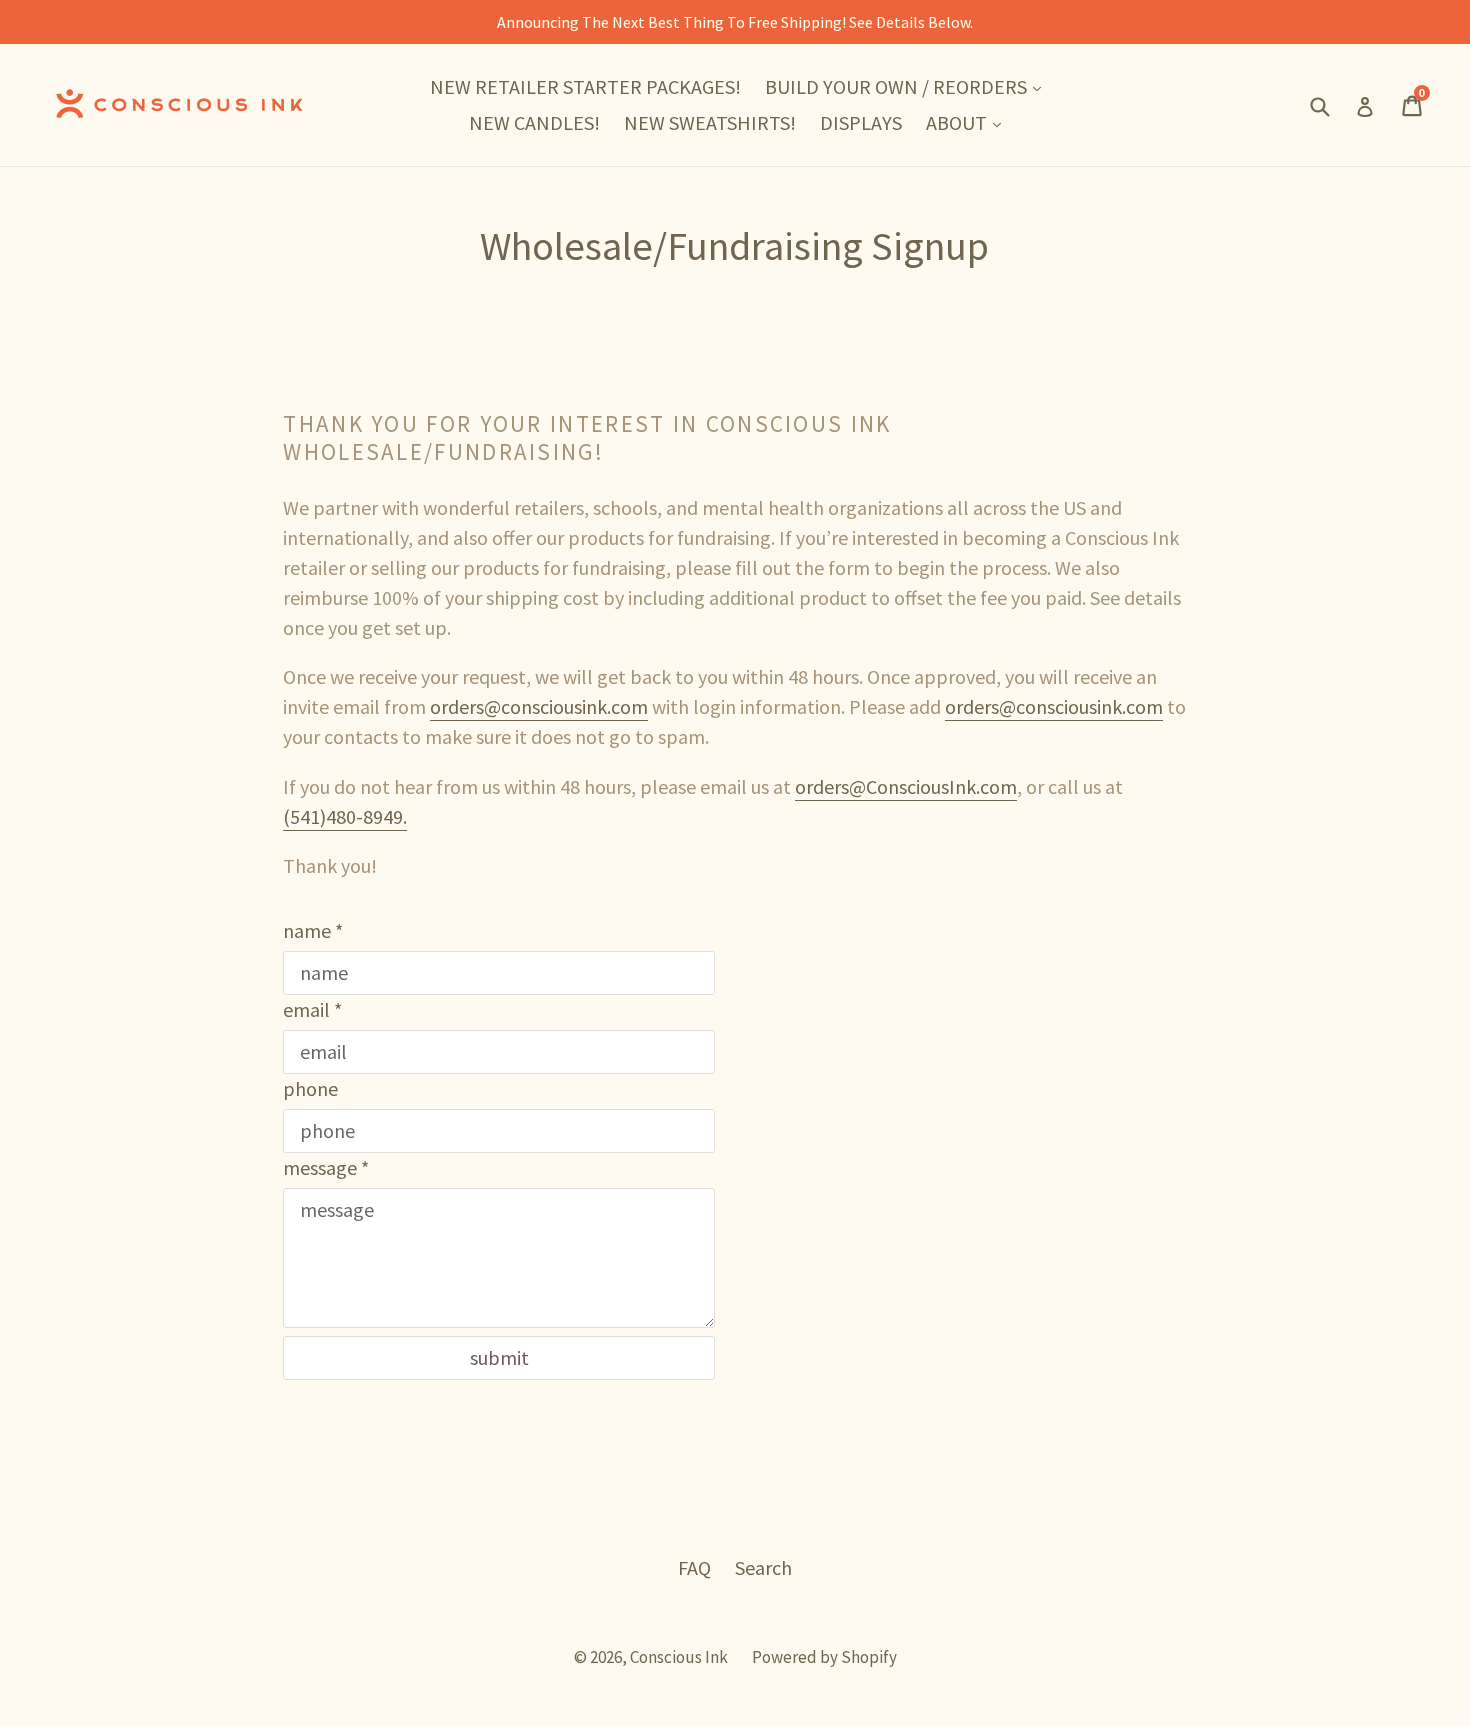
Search (763, 1567)
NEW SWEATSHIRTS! (710, 122)
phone (310, 1088)
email (312, 1009)
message (326, 1167)
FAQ (694, 1567)
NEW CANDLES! (534, 122)
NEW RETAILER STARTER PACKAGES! (585, 86)
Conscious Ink (679, 1657)
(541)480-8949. (345, 816)
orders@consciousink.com (539, 706)
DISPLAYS (861, 122)
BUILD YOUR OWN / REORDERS (908, 86)
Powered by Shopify (824, 1657)
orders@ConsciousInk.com (906, 786)
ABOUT (968, 122)
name (313, 930)
